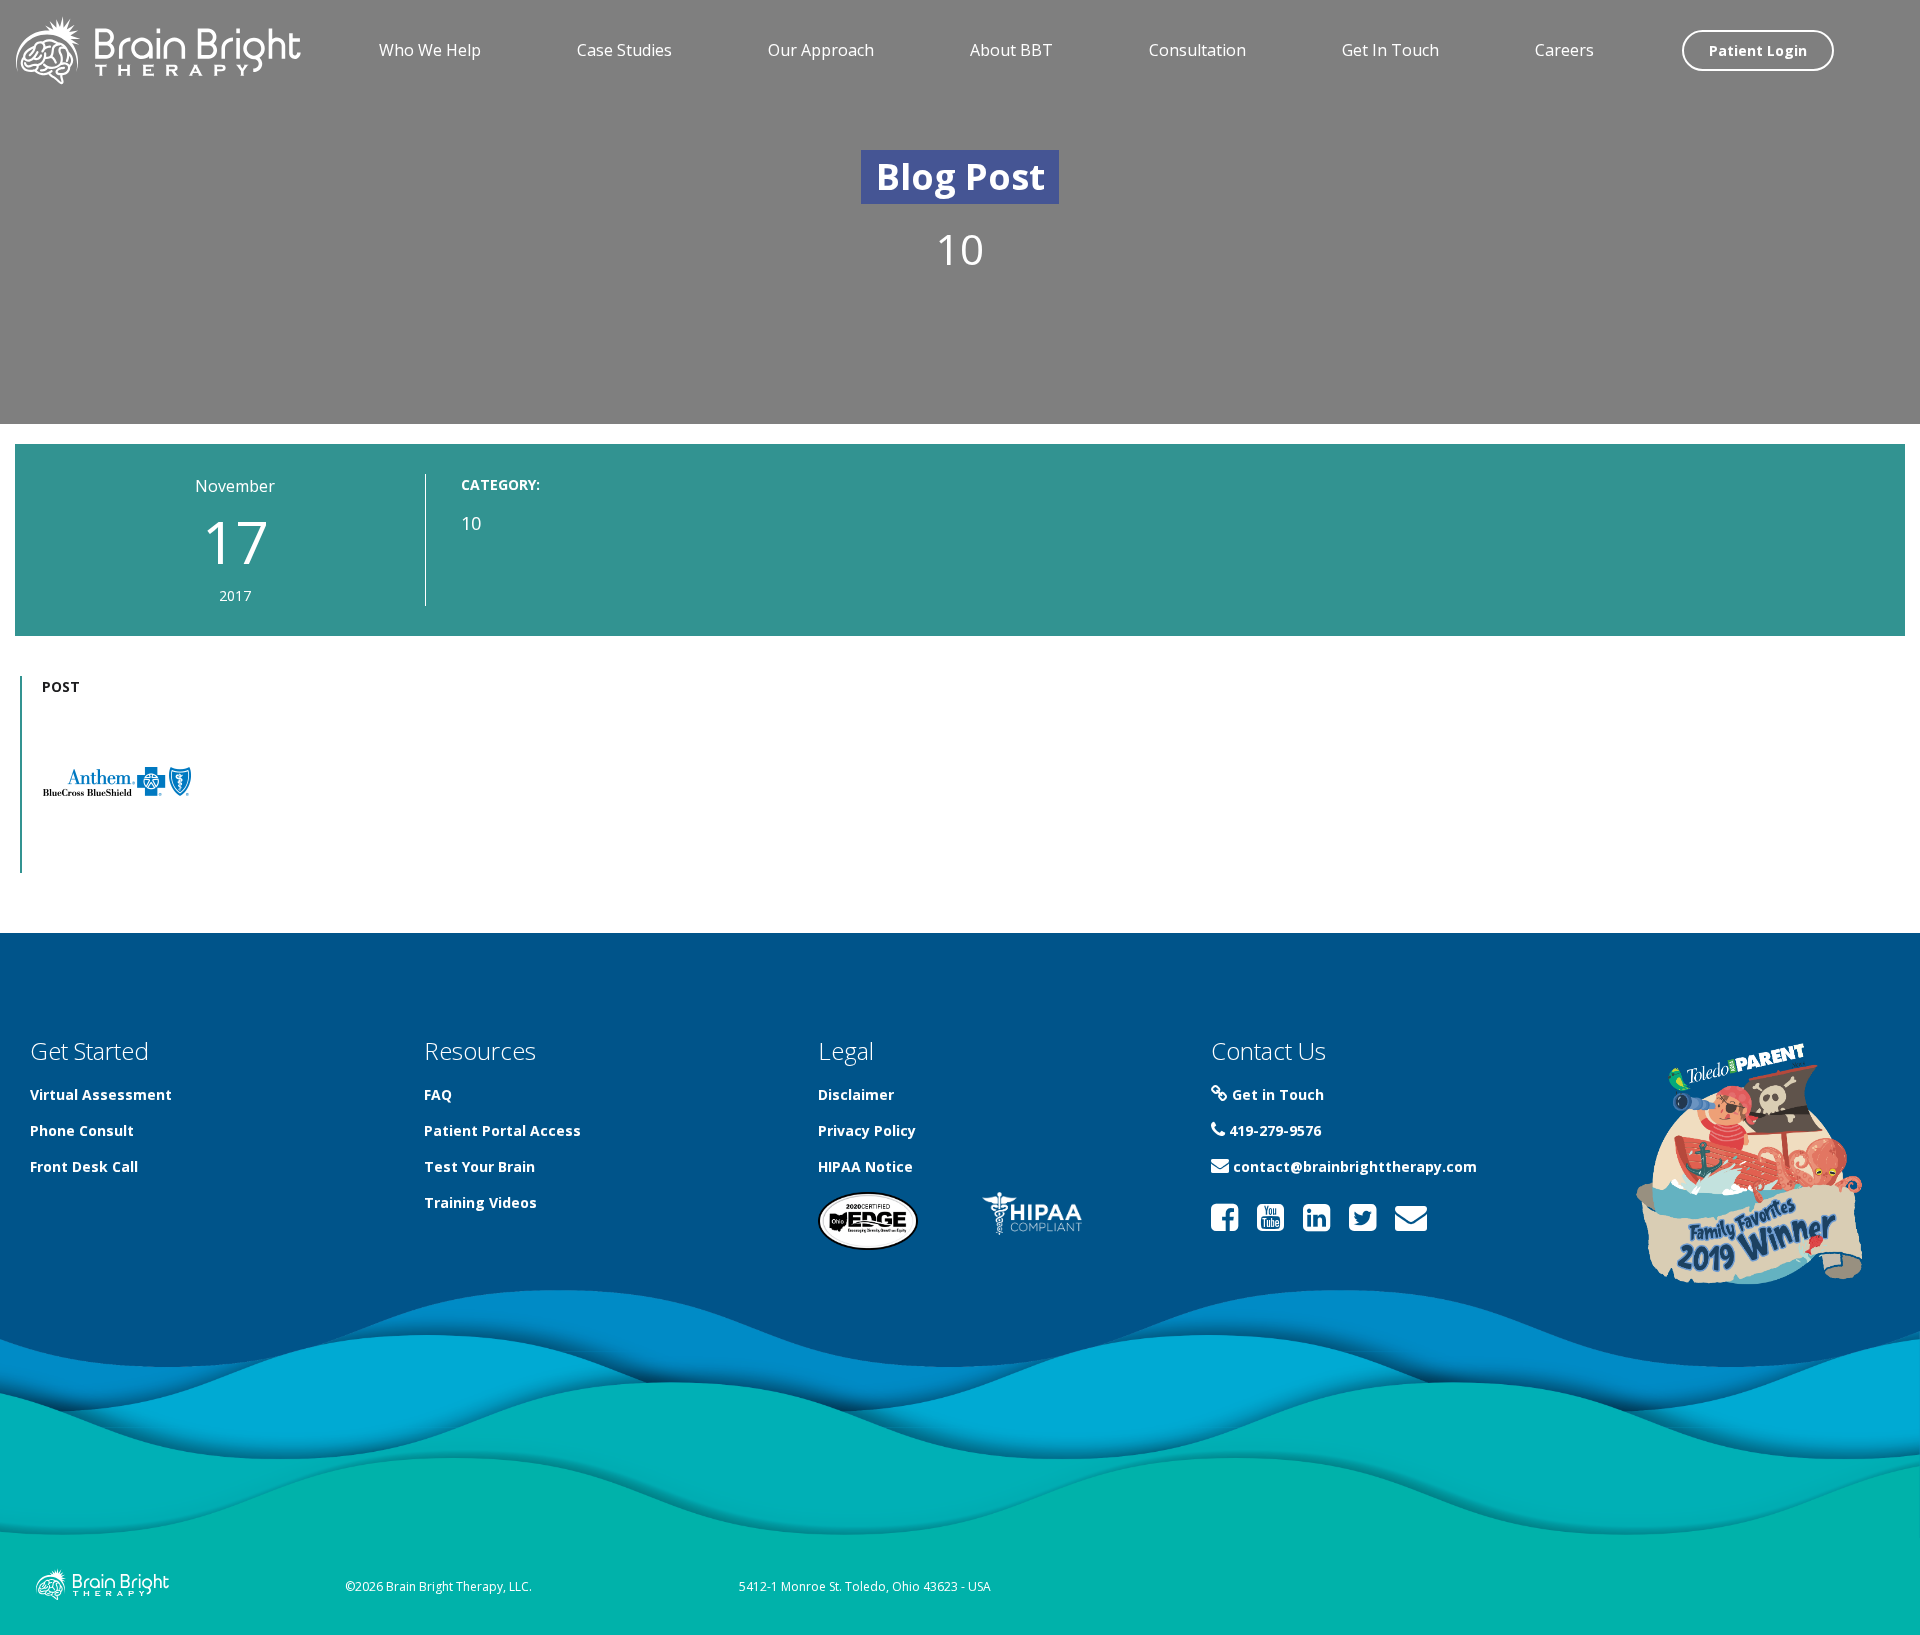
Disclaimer (856, 1094)
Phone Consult (82, 1130)
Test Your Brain (479, 1166)
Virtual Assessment (101, 1094)
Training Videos (480, 1202)
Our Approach (821, 50)
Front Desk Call (84, 1166)
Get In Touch (1390, 50)
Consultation (1197, 50)
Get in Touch (1276, 1094)
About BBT (1011, 50)
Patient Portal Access (502, 1130)
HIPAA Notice (865, 1166)
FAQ (438, 1094)
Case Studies (624, 50)
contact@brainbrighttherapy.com (1353, 1166)
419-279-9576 (1273, 1130)
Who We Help (430, 50)
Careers (1564, 50)
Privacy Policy (867, 1130)
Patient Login (1758, 50)
